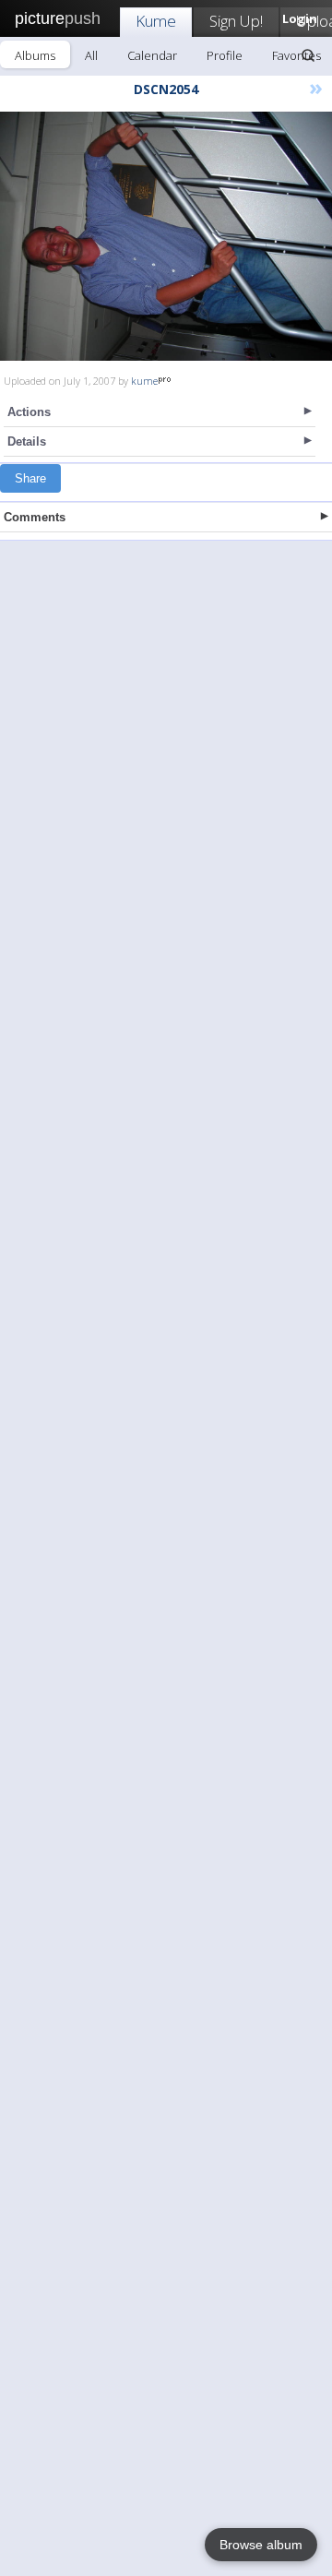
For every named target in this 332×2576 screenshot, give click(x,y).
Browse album (261, 2545)
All (91, 55)
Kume (156, 21)
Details (27, 441)
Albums (35, 55)
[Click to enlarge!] (166, 236)
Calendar (152, 55)
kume (144, 381)
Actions (29, 412)
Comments (35, 517)
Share (30, 478)
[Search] (308, 55)
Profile (225, 55)
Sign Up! (236, 21)
